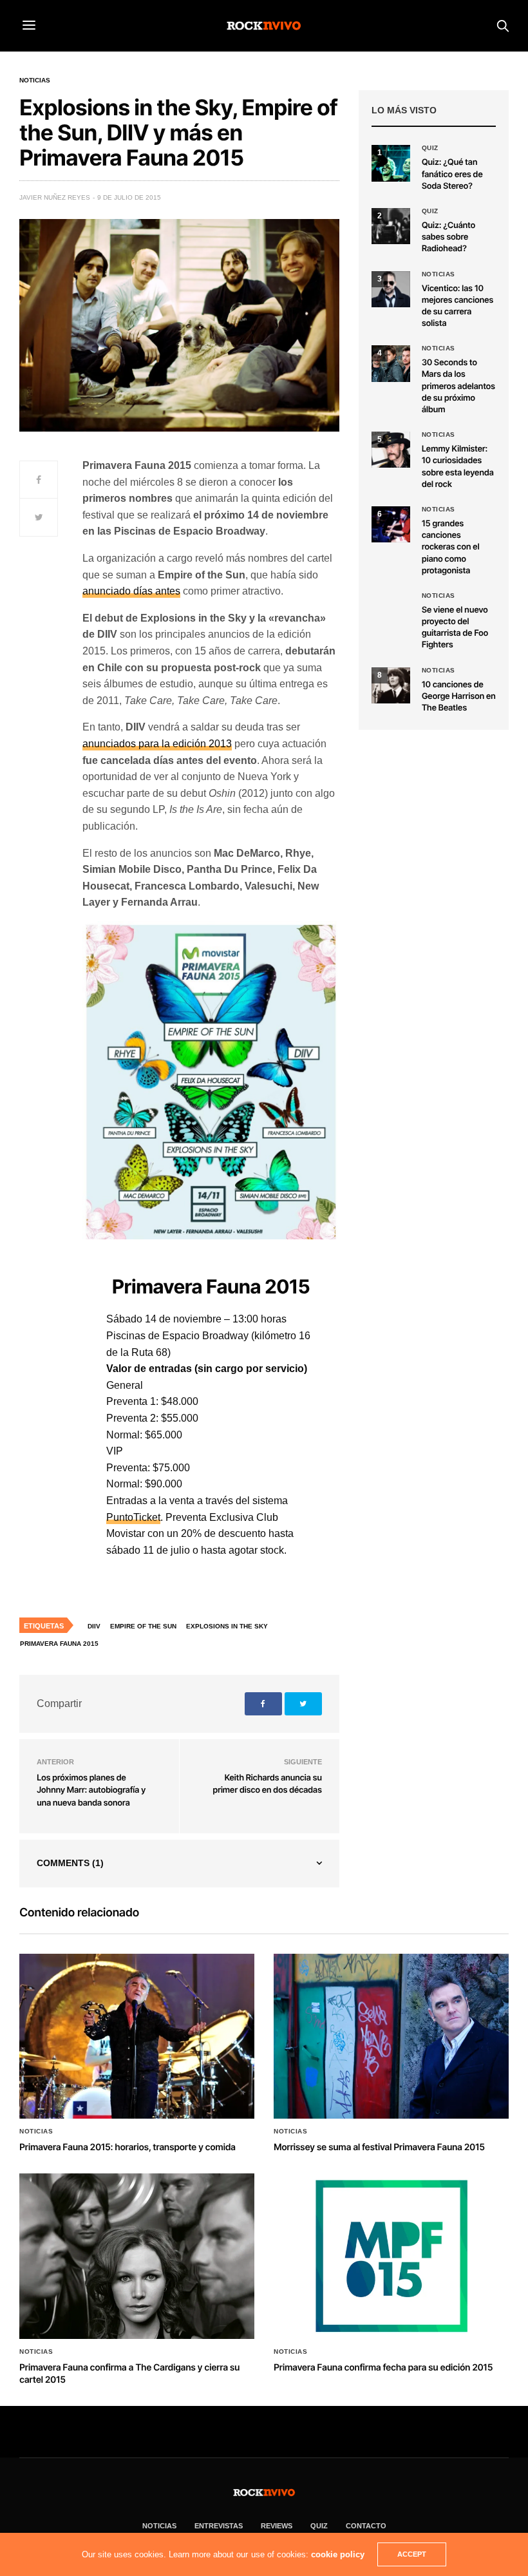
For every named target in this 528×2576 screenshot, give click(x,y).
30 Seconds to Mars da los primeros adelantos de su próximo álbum (458, 386)
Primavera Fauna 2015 (59, 1644)
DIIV (94, 1626)
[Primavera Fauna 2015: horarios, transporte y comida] (137, 2037)
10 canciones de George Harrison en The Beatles (459, 696)
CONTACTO (366, 2526)
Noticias (35, 81)
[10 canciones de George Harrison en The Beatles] (391, 685)
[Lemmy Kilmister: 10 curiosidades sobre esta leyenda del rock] (391, 450)
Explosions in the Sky (227, 1626)
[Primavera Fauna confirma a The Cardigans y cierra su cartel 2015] (137, 2256)
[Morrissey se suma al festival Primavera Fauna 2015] (391, 2037)
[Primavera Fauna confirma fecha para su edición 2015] (391, 2256)
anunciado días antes (131, 591)
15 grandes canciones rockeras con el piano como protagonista (451, 547)
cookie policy (338, 2554)
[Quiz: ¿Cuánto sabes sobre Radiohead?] (391, 226)
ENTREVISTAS (219, 2526)
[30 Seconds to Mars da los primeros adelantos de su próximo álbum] (391, 363)
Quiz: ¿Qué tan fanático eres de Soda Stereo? (452, 174)
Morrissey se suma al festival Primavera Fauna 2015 (379, 2147)
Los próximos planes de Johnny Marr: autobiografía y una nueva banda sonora (91, 1790)
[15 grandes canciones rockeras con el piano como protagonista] (391, 524)
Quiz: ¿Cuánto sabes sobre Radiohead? (448, 237)
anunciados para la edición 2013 (157, 744)
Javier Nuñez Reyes (55, 197)
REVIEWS (277, 2526)
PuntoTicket (133, 1517)
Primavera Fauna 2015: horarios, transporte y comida (127, 2147)
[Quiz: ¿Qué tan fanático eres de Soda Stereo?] (391, 163)
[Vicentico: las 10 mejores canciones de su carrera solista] (391, 289)
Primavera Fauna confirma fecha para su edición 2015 (383, 2368)
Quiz (430, 148)
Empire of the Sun (143, 1626)
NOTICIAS (159, 2526)
